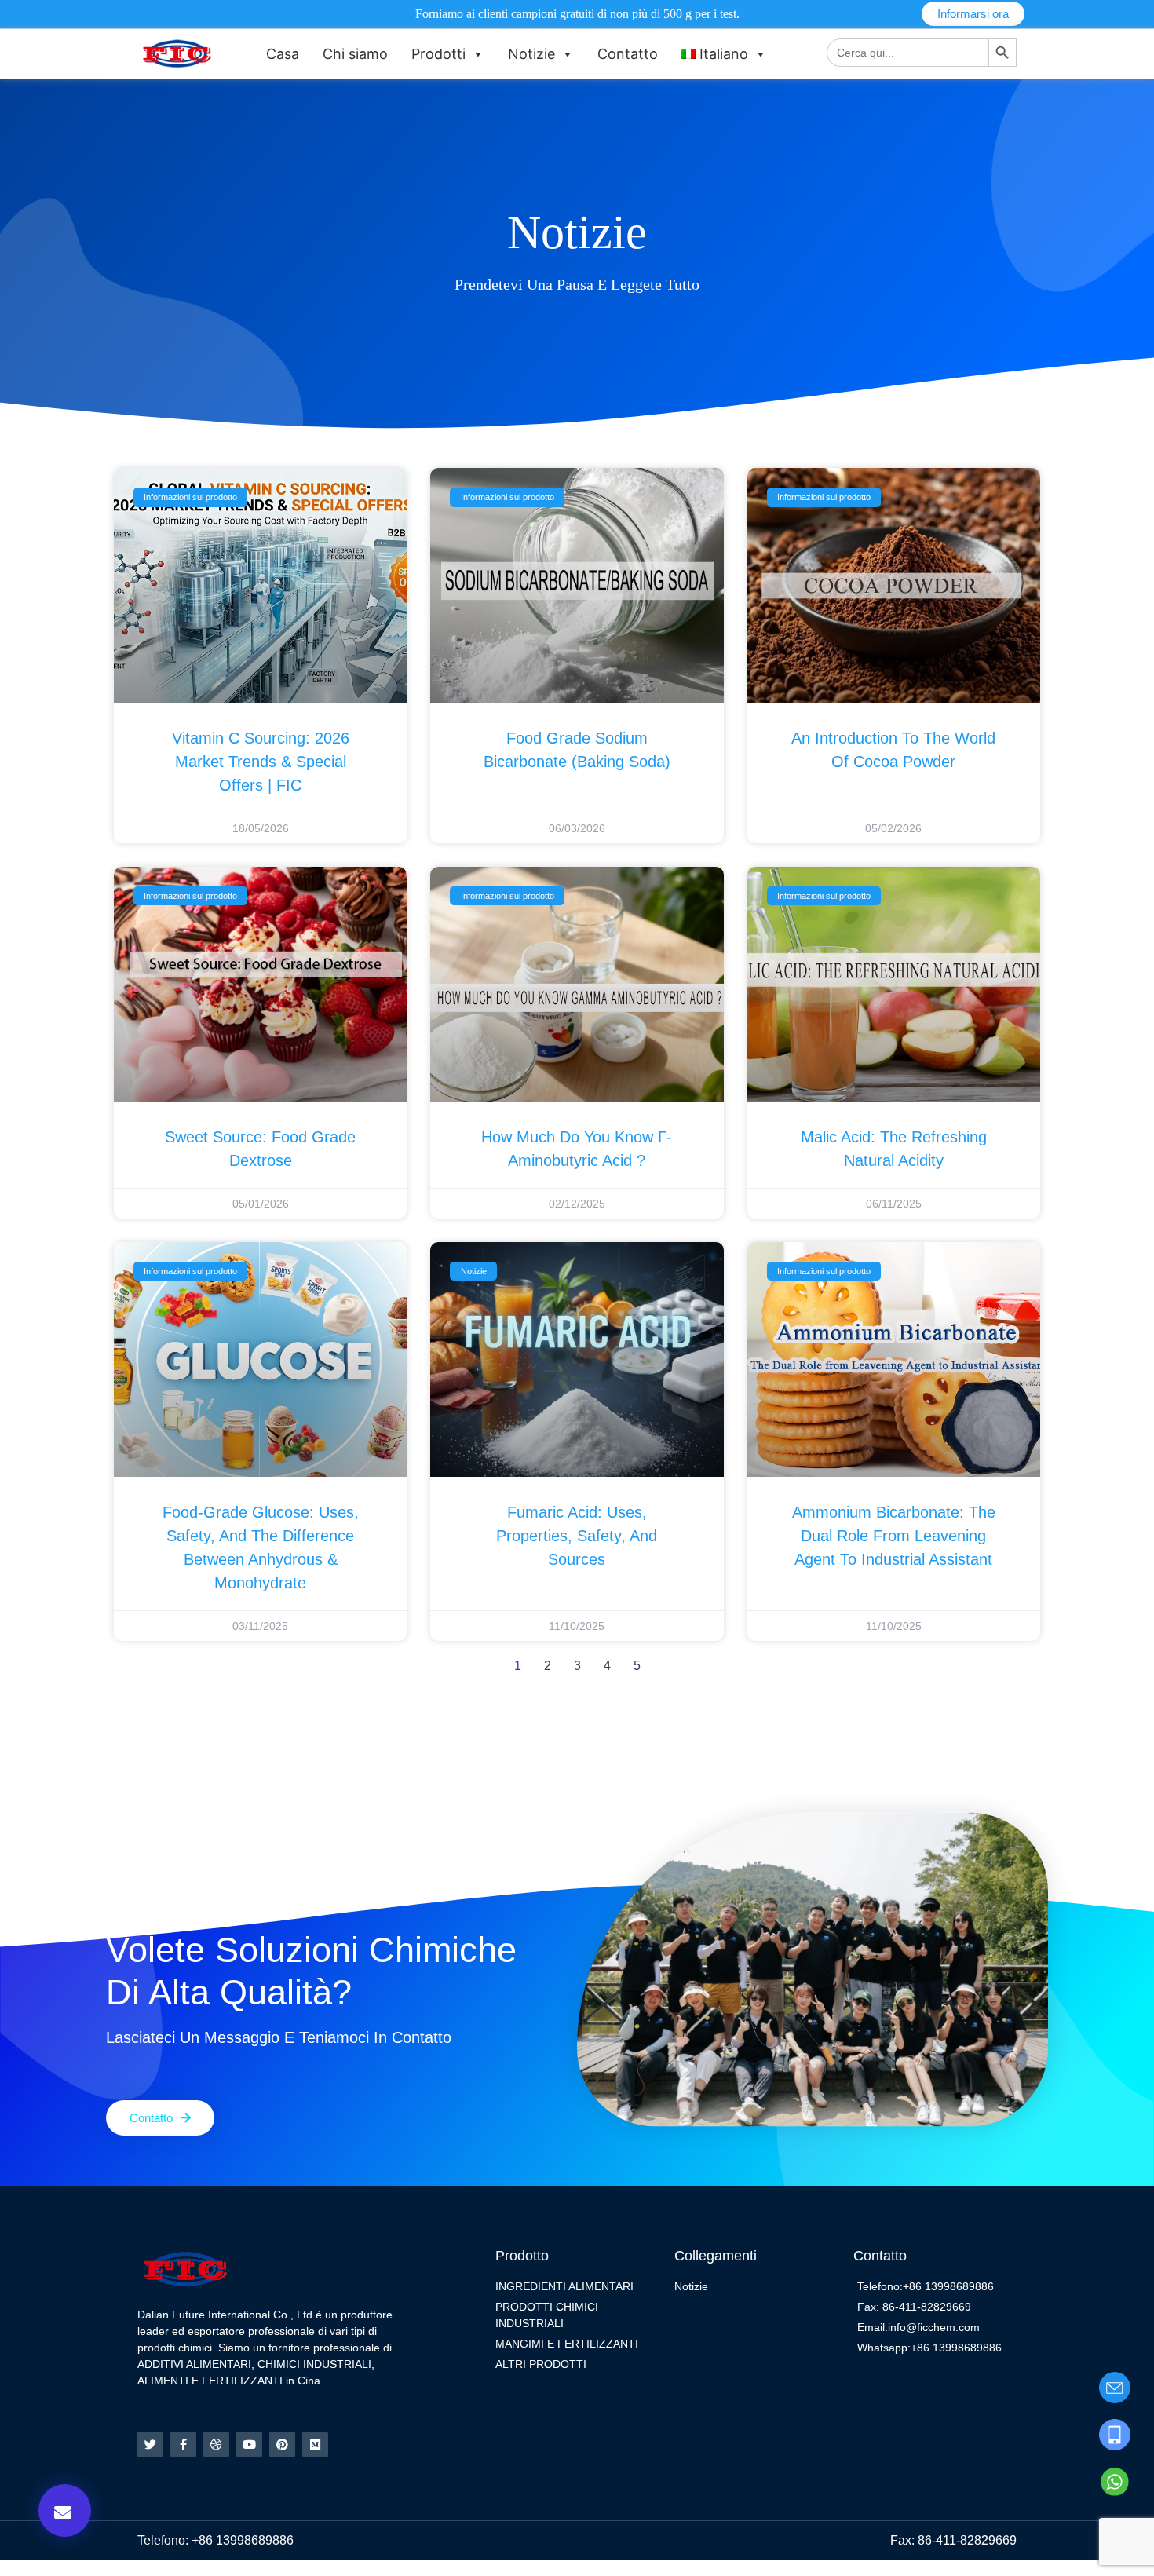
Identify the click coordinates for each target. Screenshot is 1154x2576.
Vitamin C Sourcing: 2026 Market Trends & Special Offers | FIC (261, 762)
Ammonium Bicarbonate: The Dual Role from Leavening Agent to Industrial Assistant (894, 1536)
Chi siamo (355, 54)
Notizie (531, 54)
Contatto (628, 54)
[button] (65, 2510)
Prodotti (438, 54)
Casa (283, 54)
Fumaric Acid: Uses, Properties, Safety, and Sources (577, 1536)
